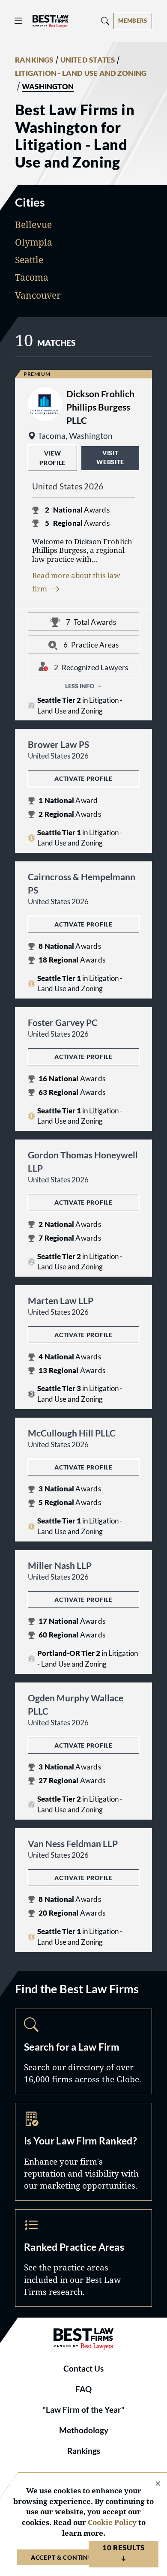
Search (83, 2051)
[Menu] (18, 21)
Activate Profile (83, 778)
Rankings (84, 2451)
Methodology (84, 2430)
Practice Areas (83, 2258)
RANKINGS (34, 60)
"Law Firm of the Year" (83, 2410)
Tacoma (32, 277)
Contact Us (83, 2369)
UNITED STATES (88, 60)
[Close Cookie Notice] (152, 2484)
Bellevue (33, 225)
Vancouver (38, 295)
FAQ (83, 2389)
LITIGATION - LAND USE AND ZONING (81, 73)
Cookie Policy (112, 2522)
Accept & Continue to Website (83, 2557)
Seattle (29, 260)
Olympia (34, 242)
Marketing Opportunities (83, 2152)
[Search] (105, 21)
